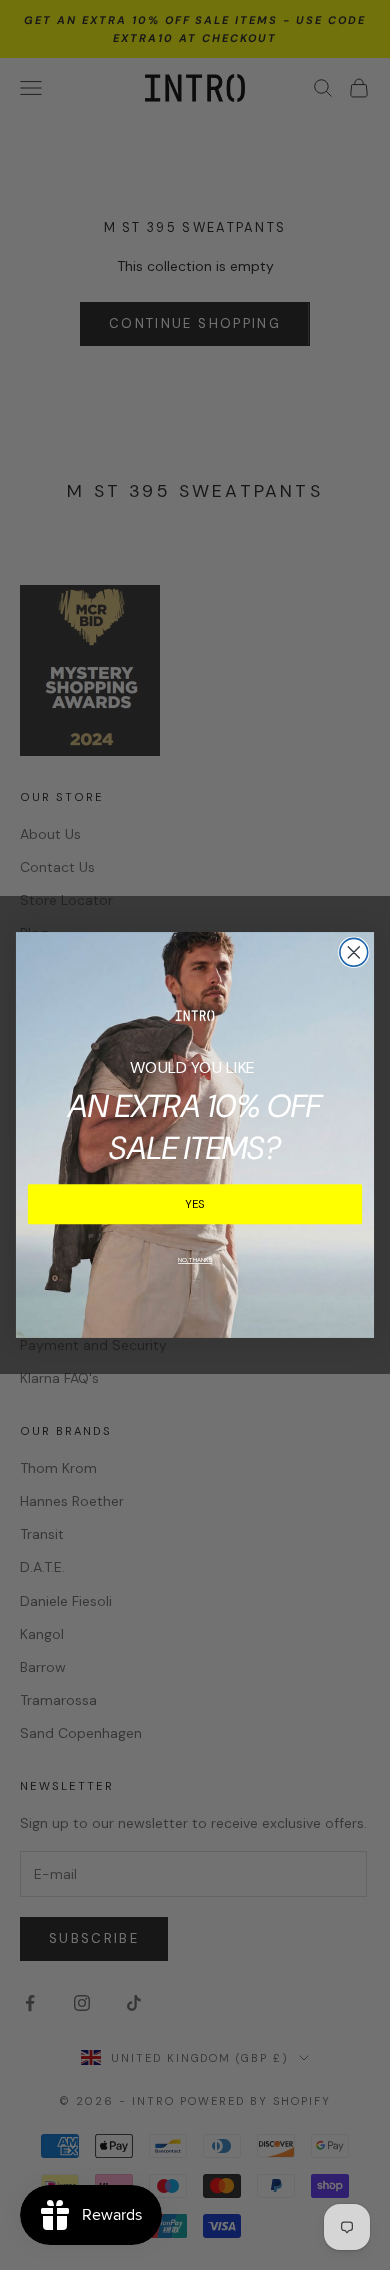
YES (195, 1204)
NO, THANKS (195, 1260)
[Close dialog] (354, 952)
